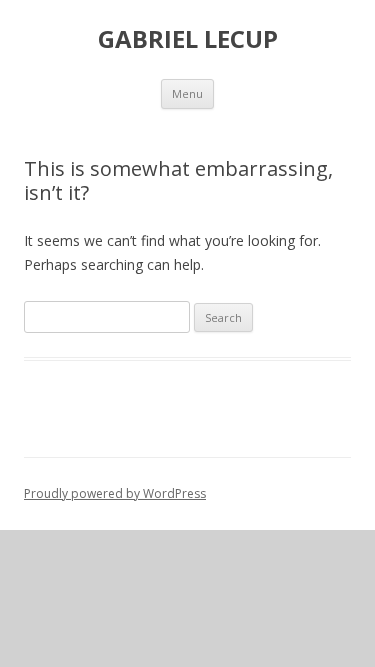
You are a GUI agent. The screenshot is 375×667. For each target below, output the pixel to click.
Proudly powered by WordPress (115, 493)
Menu (187, 93)
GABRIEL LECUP (188, 39)
